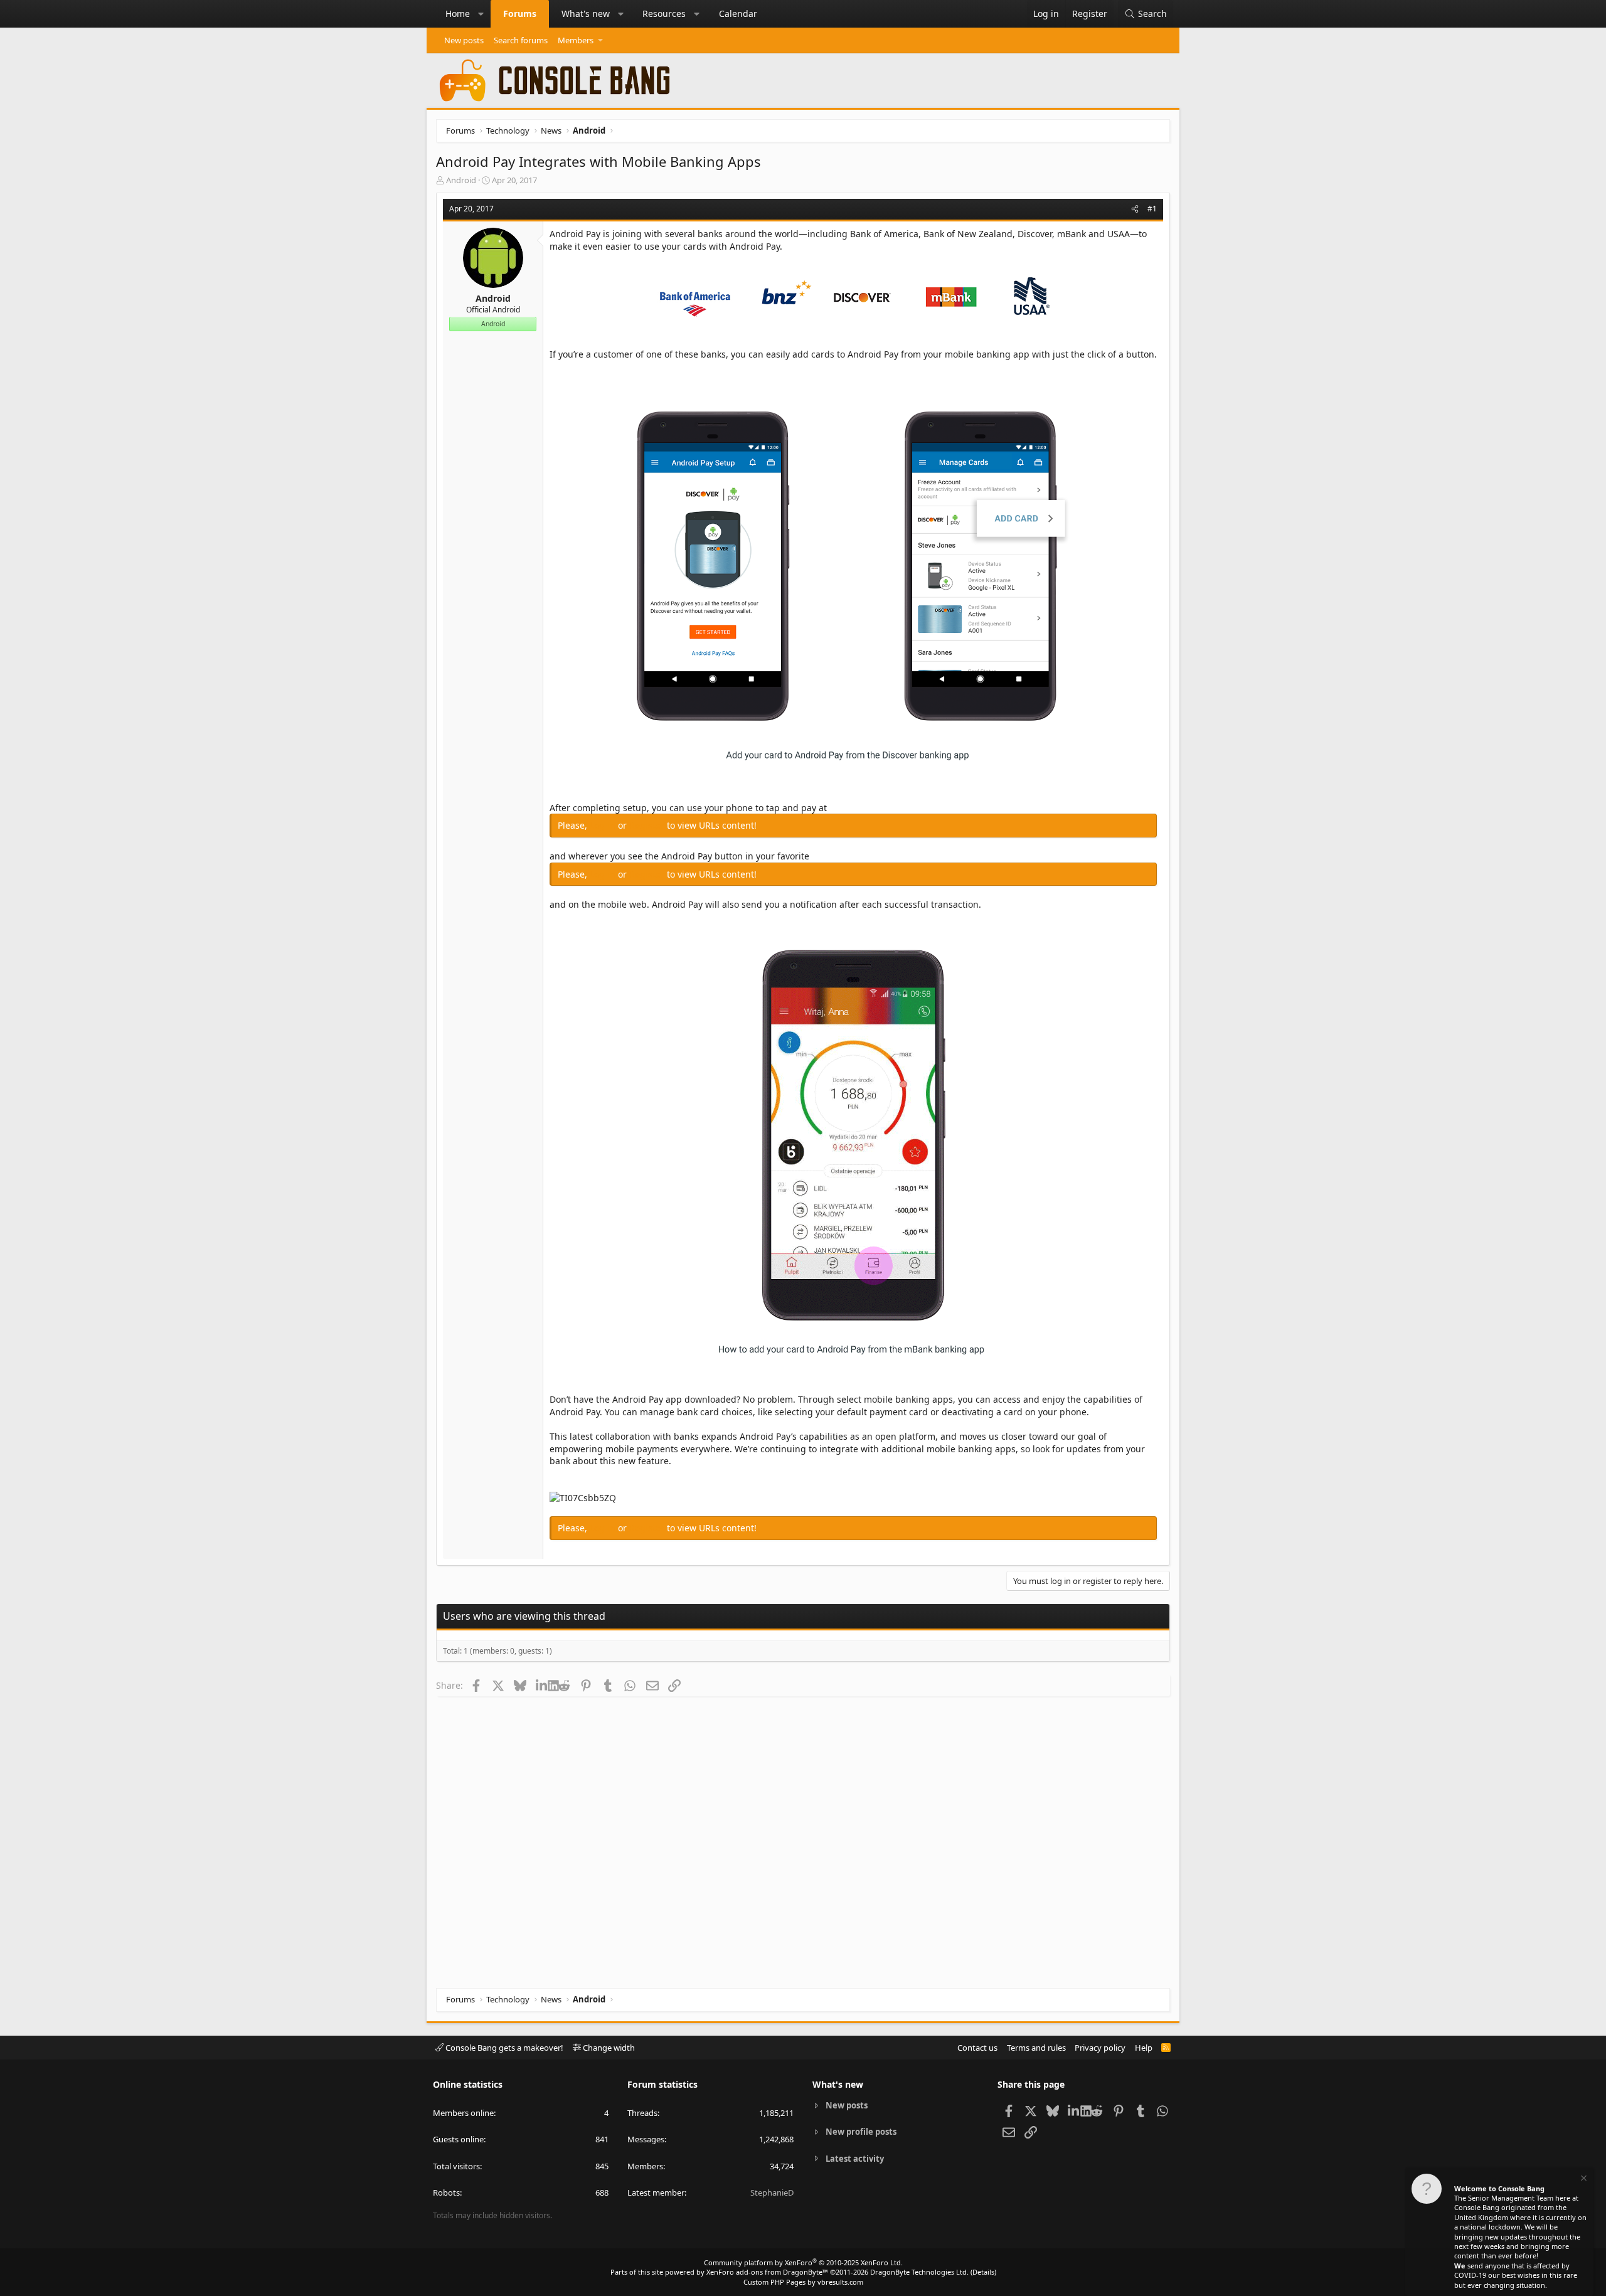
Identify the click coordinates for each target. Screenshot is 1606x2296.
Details (983, 2272)
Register (648, 825)
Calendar (738, 13)
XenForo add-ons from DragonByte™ (767, 2272)
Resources (664, 13)
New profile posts (861, 2132)
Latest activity (855, 2159)
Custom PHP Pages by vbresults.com (803, 2282)
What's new (586, 13)
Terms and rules (1036, 2048)
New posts (464, 40)
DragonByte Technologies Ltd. (919, 2272)
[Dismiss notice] (1583, 2180)
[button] (481, 14)
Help (1144, 2048)
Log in (604, 825)
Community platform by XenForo (803, 2262)
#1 (1152, 209)
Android (461, 180)
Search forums (521, 40)
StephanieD (772, 2192)
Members (576, 40)
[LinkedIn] (542, 1685)
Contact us (977, 2048)
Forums (520, 13)
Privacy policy (1100, 2048)
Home (458, 13)
